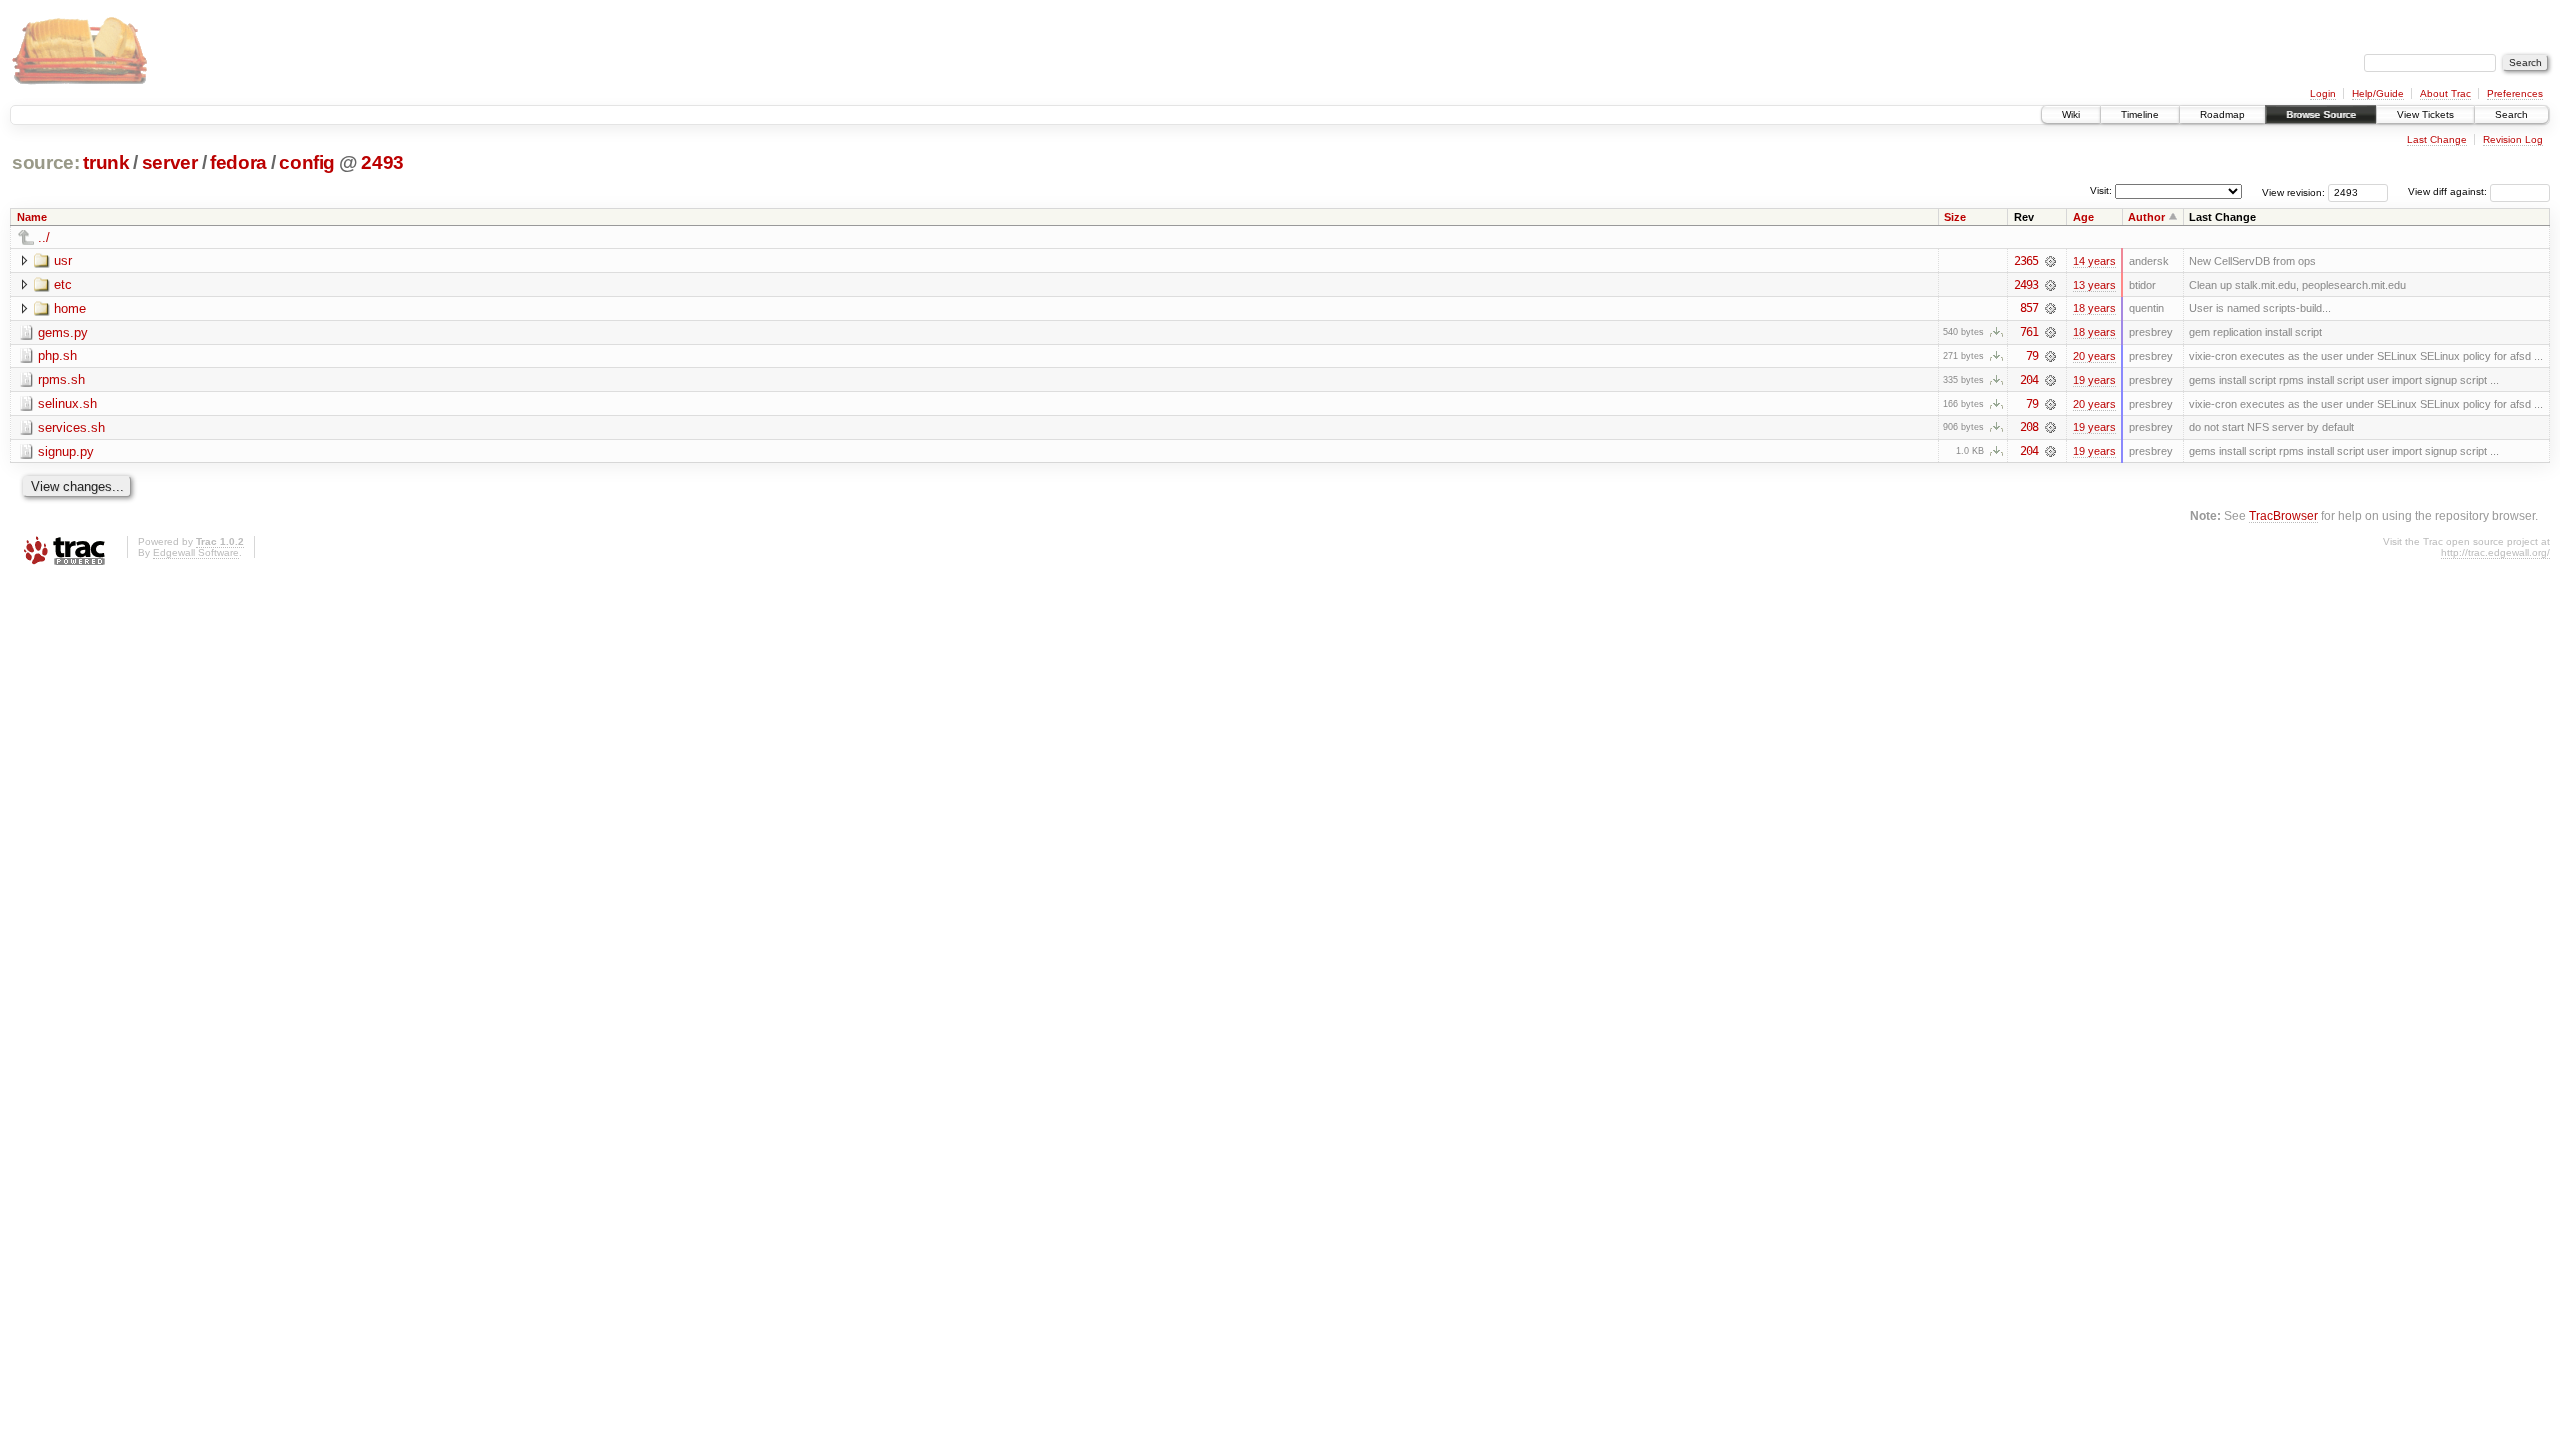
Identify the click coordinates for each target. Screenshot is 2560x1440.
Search (2511, 114)
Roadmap (2222, 114)
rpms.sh (61, 379)
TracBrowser (2283, 515)
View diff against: (2449, 191)
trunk (106, 162)
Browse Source (2321, 114)
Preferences (2515, 93)
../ (44, 237)
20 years (2094, 356)
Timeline (2140, 114)
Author (2146, 217)
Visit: (2101, 190)
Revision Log (2513, 139)
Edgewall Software (196, 552)
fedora (238, 162)
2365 (2026, 261)
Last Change (2437, 139)
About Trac (2445, 93)
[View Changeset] (2050, 261)
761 (2029, 332)
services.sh (71, 427)
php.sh (57, 355)
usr (63, 260)
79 (2032, 356)
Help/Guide (2378, 93)
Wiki (2071, 114)
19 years (2094, 380)
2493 (382, 162)
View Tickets (2425, 114)
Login (2323, 93)
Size (1955, 217)
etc (63, 284)
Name (32, 217)
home (70, 308)
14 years (2094, 261)
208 (2029, 427)
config (307, 162)
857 (2029, 308)
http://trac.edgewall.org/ (2495, 552)
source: (46, 162)
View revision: (2293, 191)
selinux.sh (67, 403)
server (170, 162)
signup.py (66, 451)
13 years (2094, 285)
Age (2083, 217)
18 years (2094, 308)
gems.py (63, 332)
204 (2029, 380)
